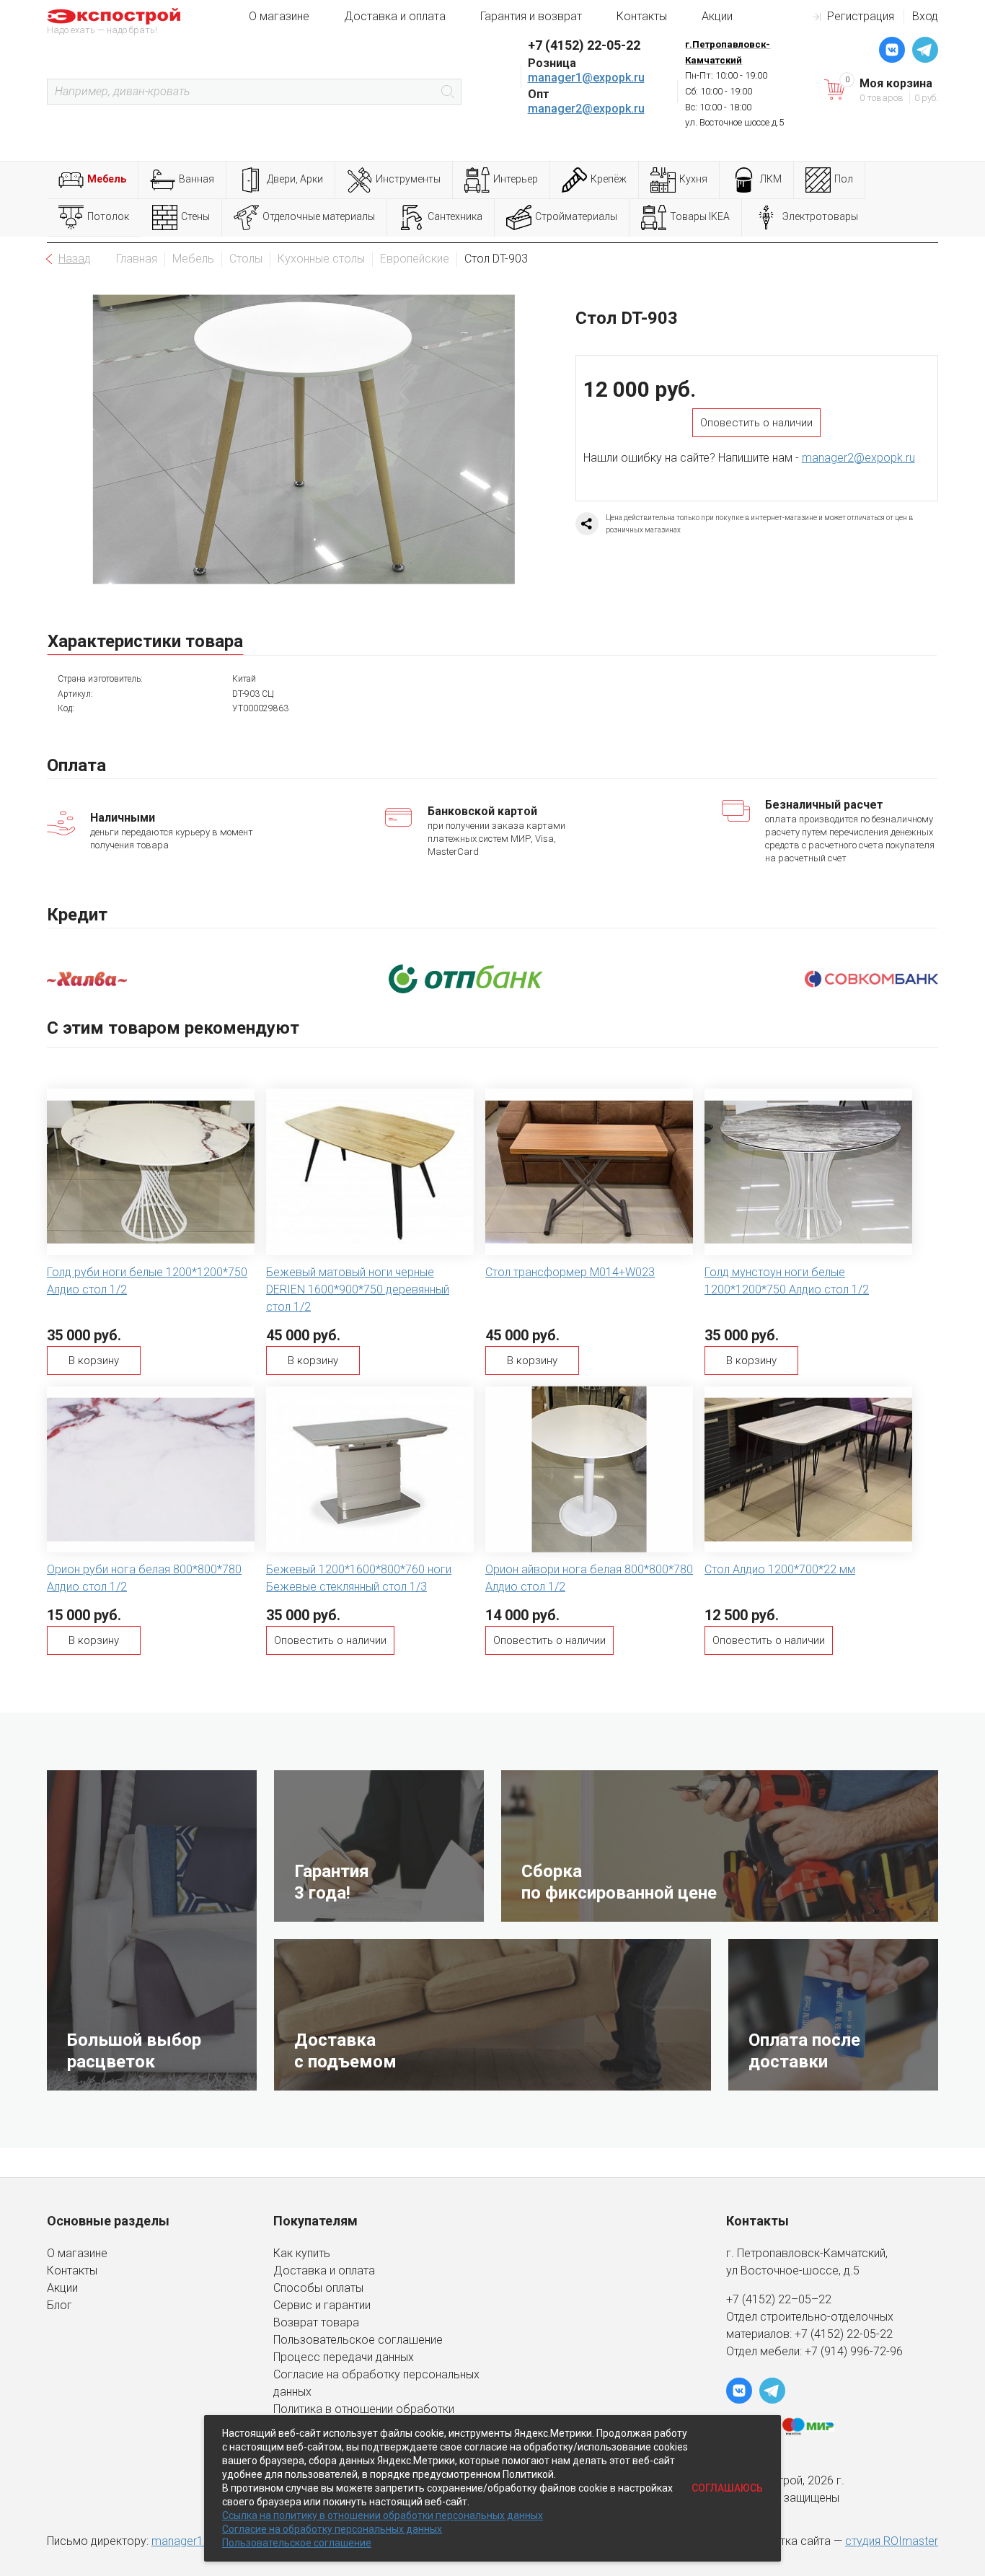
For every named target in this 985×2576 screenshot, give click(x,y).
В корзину (94, 1360)
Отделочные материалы (319, 216)
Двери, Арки (295, 179)
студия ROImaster (892, 2541)
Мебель (107, 179)
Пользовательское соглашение (358, 2340)
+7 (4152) (821, 2334)
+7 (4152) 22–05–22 (779, 2299)
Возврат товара (316, 2322)
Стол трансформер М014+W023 (570, 1272)
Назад (75, 259)
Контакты (642, 16)
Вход (925, 16)
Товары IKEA (700, 216)
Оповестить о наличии (756, 423)
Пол (844, 179)
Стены (195, 216)
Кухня (693, 179)
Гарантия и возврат (531, 16)
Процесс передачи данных (344, 2357)
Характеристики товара (145, 641)
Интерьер (516, 179)
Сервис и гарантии (322, 2305)
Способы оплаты (318, 2288)
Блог (59, 2305)
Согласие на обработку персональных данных (332, 2529)
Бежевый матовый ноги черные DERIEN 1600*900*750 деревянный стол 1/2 (358, 1289)
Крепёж (609, 179)
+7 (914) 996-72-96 (854, 2351)
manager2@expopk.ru (586, 109)
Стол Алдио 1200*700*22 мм (780, 1569)
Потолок (108, 216)
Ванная (196, 179)
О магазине (279, 16)
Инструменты (408, 179)
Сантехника (455, 216)
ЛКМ (771, 179)
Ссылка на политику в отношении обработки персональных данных (383, 2515)
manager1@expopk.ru (586, 78)
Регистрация (861, 16)
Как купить (302, 2253)
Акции (717, 16)
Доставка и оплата (395, 16)
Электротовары (820, 216)
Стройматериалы (576, 216)
